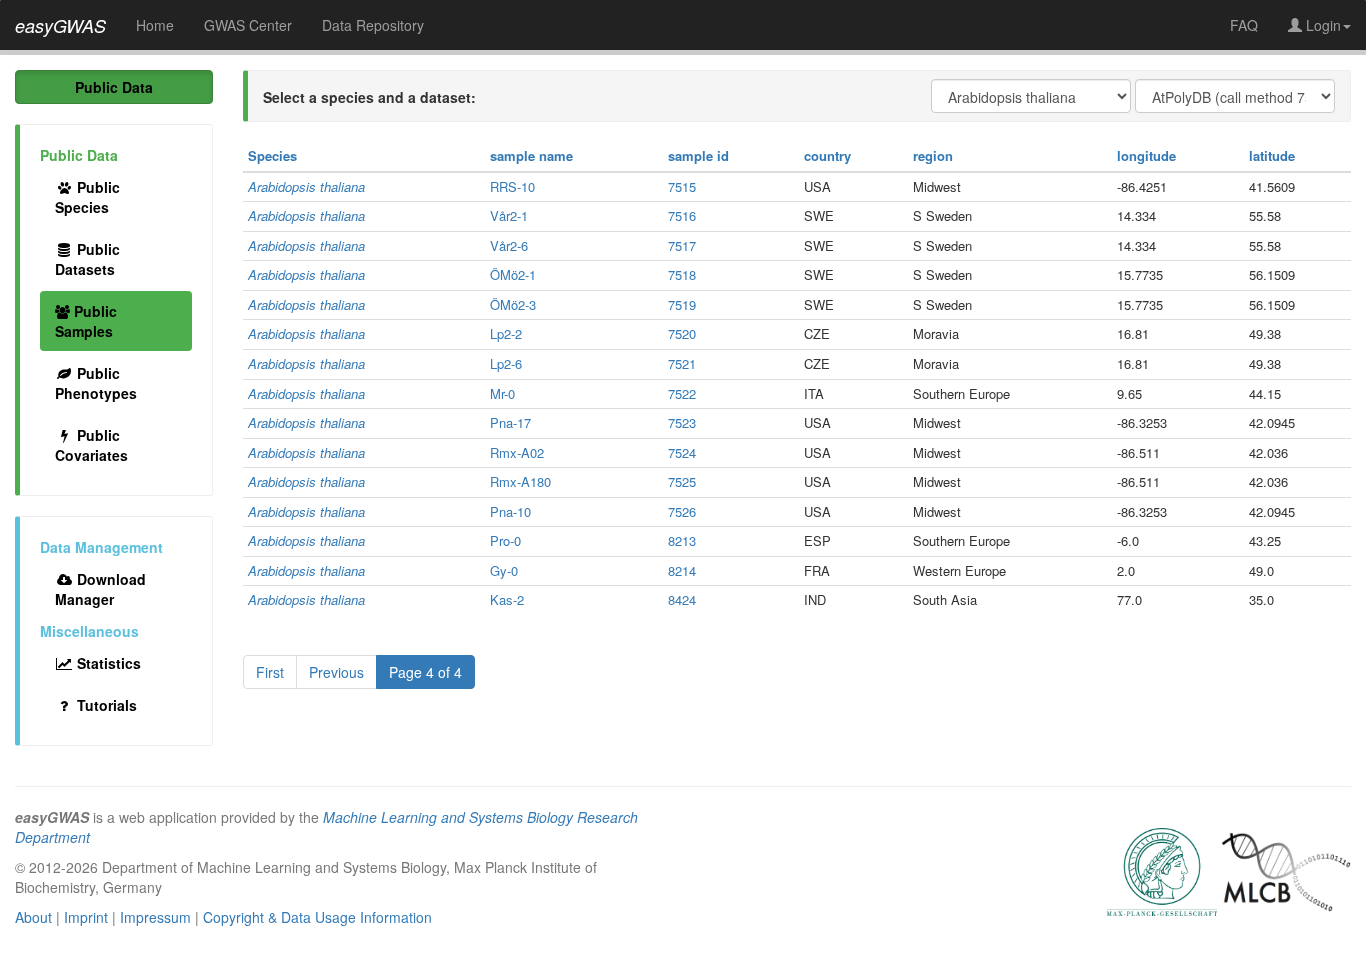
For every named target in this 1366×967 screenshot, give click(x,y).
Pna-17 (510, 422)
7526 (682, 511)
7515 (682, 186)
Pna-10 (510, 511)
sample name (531, 155)
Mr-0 (502, 393)
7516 (682, 215)
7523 (682, 422)
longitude (1146, 155)
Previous (336, 672)
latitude (1272, 155)
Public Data (114, 87)
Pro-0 (505, 540)
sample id (698, 155)
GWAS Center (248, 25)
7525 (682, 481)
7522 (682, 393)
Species (272, 155)
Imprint (86, 917)
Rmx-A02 (517, 452)
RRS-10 (512, 186)
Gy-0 (504, 570)
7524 (682, 452)
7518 (682, 274)
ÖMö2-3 (513, 304)
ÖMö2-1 (513, 274)
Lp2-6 (506, 363)
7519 (682, 304)
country (827, 155)
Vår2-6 (509, 245)
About (33, 917)
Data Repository (373, 25)
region (933, 155)
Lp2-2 (506, 333)
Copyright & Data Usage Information (317, 917)
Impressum (155, 917)
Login (1321, 25)
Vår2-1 (509, 215)
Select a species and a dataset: (369, 97)
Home (155, 25)
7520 (682, 333)
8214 (682, 570)
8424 (682, 599)
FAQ (1244, 25)
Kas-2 (507, 599)
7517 (682, 245)
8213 (682, 540)
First (270, 672)
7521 (682, 363)
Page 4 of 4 (425, 672)
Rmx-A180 (520, 481)
